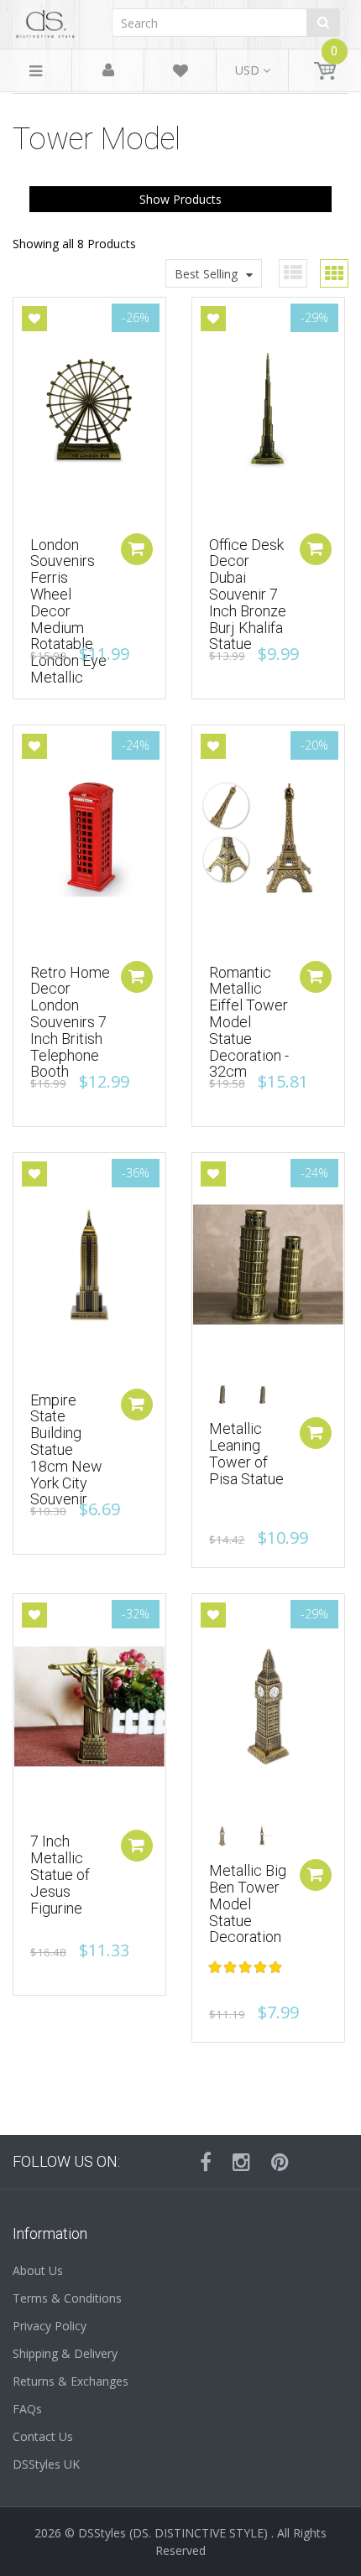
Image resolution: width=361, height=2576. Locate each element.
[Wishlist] (180, 73)
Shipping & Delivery (65, 2353)
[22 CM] (268, 1395)
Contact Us (43, 2436)
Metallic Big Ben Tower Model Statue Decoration (248, 1903)
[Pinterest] (280, 2162)
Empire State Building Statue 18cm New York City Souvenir (66, 1450)
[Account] (108, 71)
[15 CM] (228, 1395)
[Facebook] (206, 2162)
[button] (247, 1967)
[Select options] (316, 1433)
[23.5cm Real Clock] (268, 1836)
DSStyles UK (46, 2464)
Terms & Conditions (67, 2298)
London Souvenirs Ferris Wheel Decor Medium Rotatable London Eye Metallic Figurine (68, 619)
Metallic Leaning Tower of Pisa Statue (246, 1453)
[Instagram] (241, 2162)
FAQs (27, 2409)
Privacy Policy (50, 2326)
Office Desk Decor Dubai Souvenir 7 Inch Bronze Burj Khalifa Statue (248, 595)
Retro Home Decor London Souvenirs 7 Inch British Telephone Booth (70, 1022)
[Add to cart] (137, 549)
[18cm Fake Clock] (228, 1836)
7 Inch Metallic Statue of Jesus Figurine (60, 1874)
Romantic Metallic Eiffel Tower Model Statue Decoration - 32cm (249, 1022)
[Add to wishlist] (34, 319)
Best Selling (206, 274)
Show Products (180, 199)
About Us (38, 2270)
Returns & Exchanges (71, 2381)
